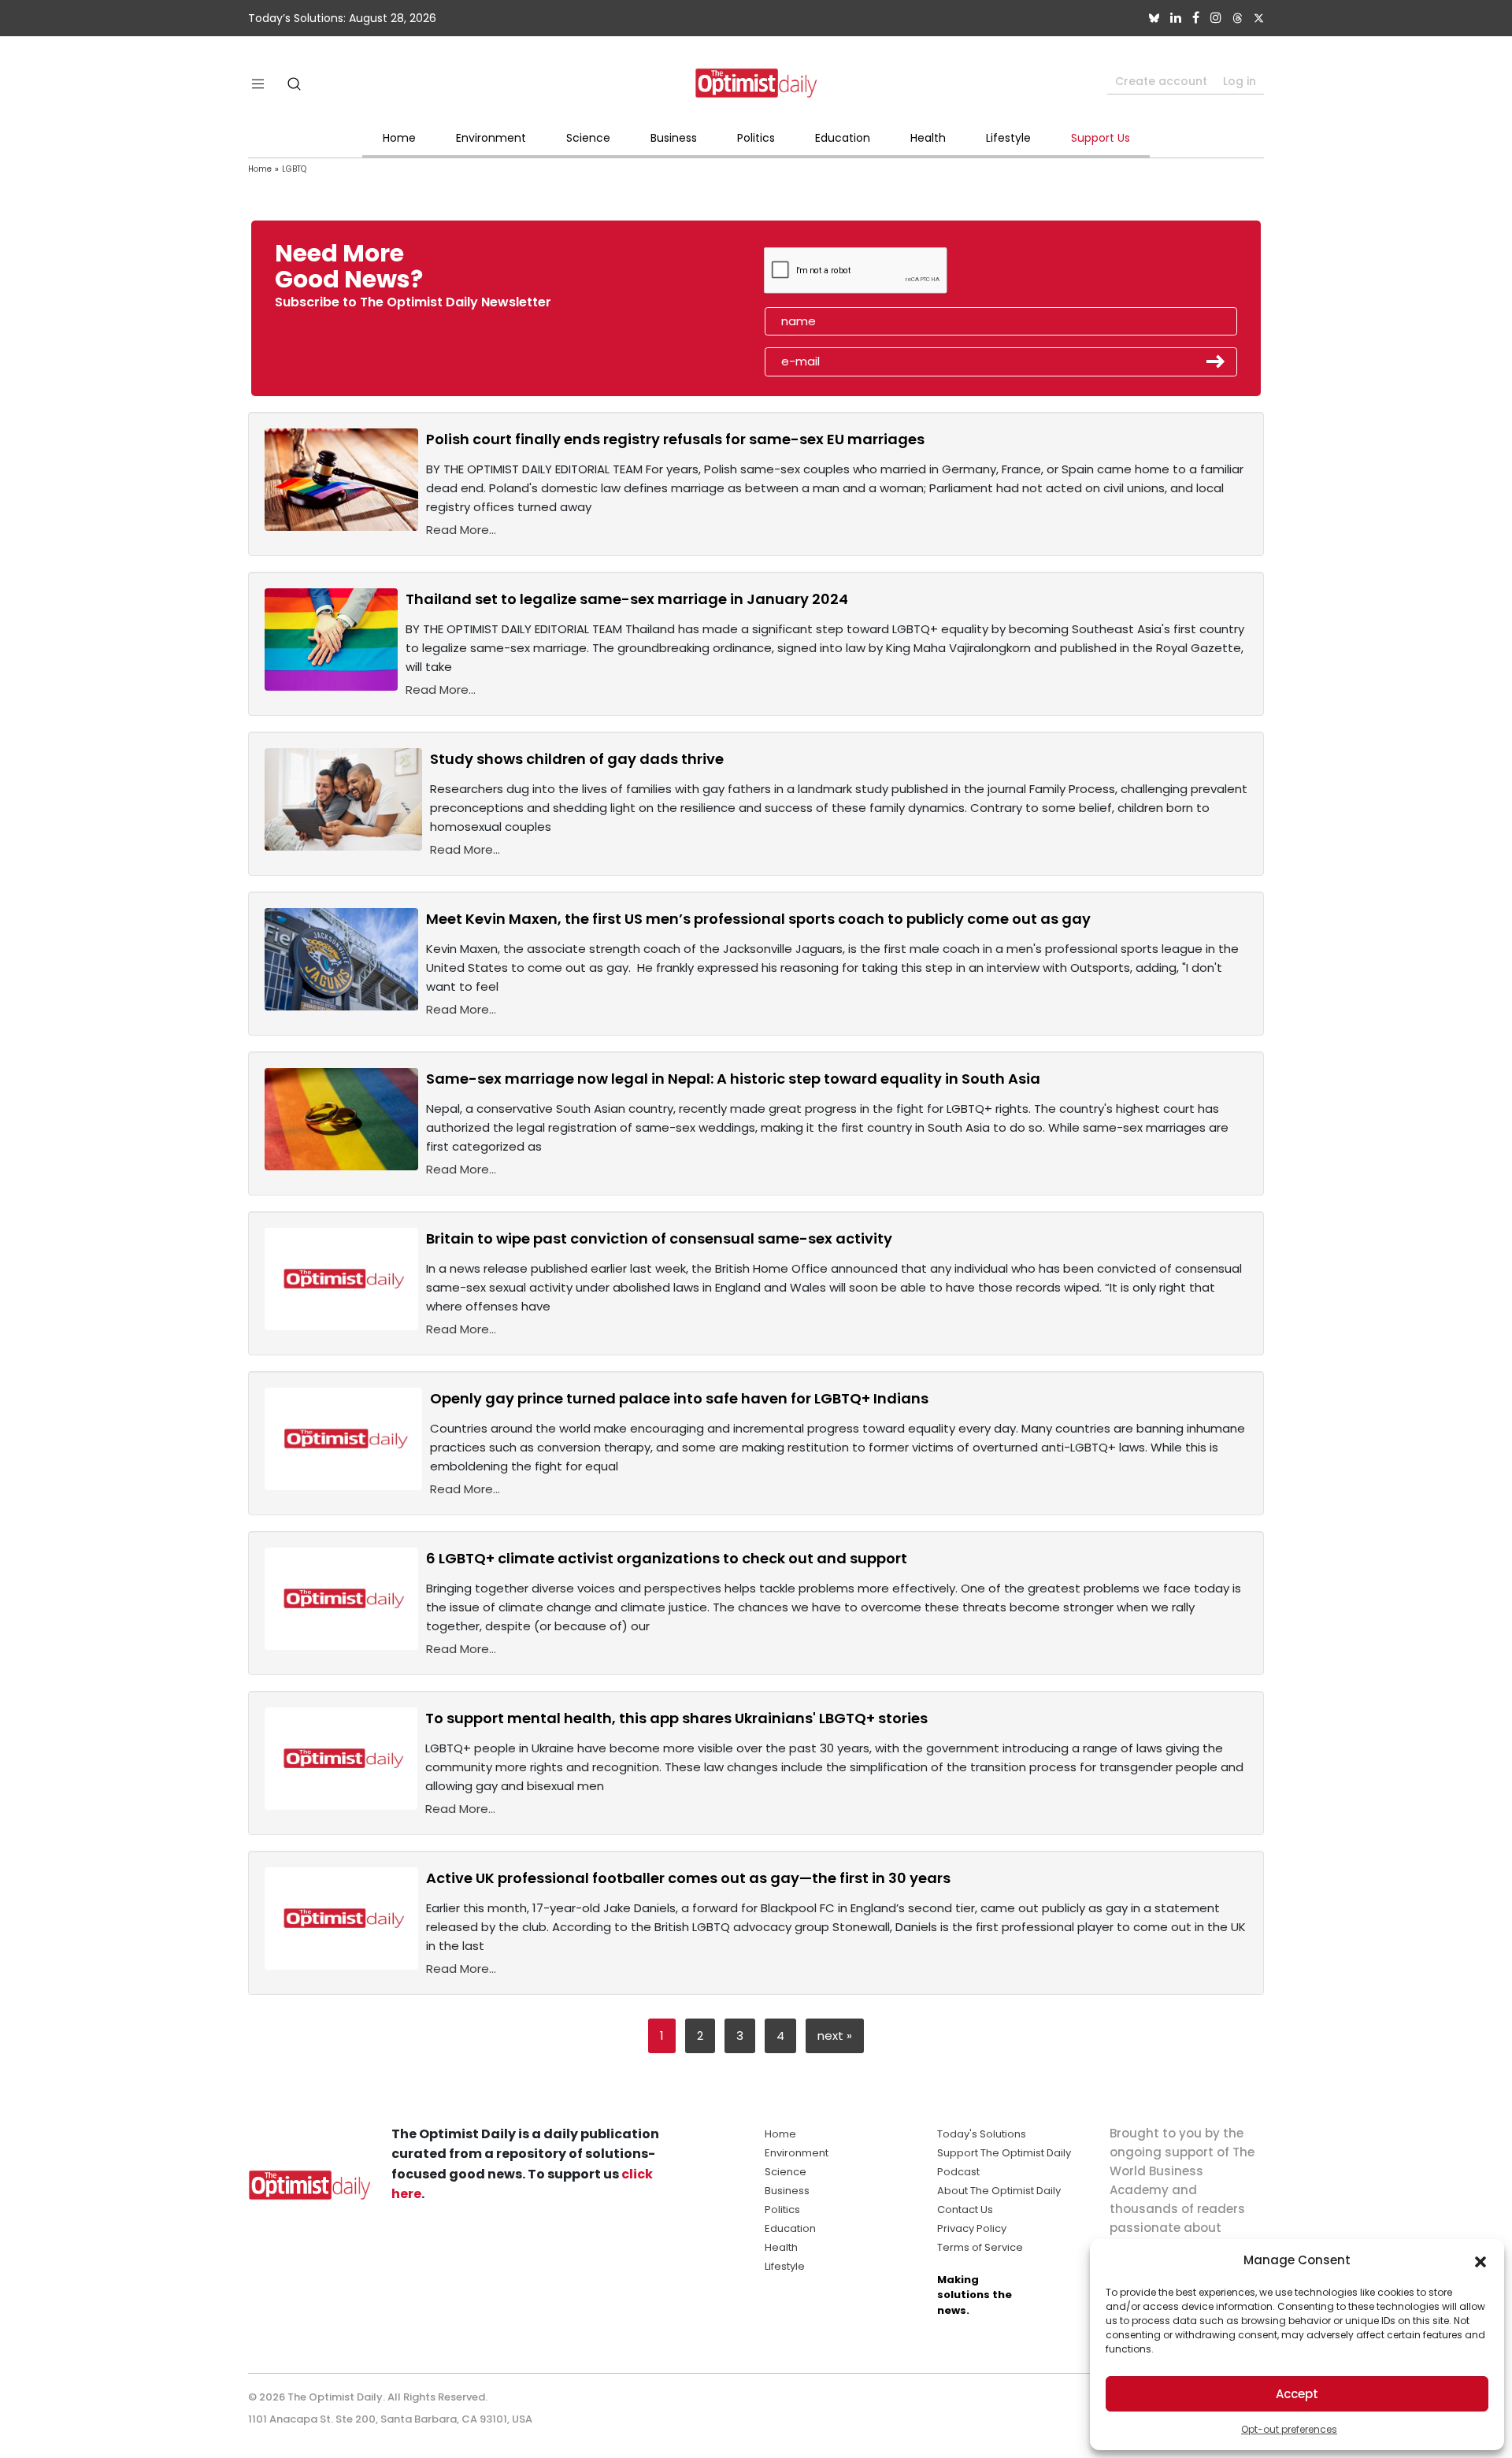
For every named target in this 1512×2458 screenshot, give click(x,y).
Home (399, 138)
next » (835, 2035)
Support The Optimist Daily (1004, 2153)
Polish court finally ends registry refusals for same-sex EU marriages (675, 439)
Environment (491, 138)
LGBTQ (294, 169)
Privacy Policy (972, 2228)
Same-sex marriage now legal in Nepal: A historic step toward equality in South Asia (733, 1079)
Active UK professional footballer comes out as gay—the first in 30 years (688, 1878)
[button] (1480, 2260)
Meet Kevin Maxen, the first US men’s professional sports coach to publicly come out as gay (758, 919)
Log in (1240, 81)
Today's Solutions (982, 2134)
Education (843, 138)
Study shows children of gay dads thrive (577, 759)
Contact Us (965, 2210)
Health (928, 138)
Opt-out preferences (1289, 2429)
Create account (1161, 81)
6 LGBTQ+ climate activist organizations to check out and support (667, 1558)
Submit (1216, 361)
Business (674, 138)
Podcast (958, 2172)
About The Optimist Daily (999, 2191)
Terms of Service (980, 2247)
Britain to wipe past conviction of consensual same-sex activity (659, 1238)
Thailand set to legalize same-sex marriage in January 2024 (627, 599)
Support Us (1101, 138)
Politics (756, 138)
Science (588, 138)
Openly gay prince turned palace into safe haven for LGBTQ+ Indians (679, 1398)
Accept (1297, 2394)
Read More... (461, 530)
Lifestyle (1008, 138)
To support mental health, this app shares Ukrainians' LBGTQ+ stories (676, 1718)
